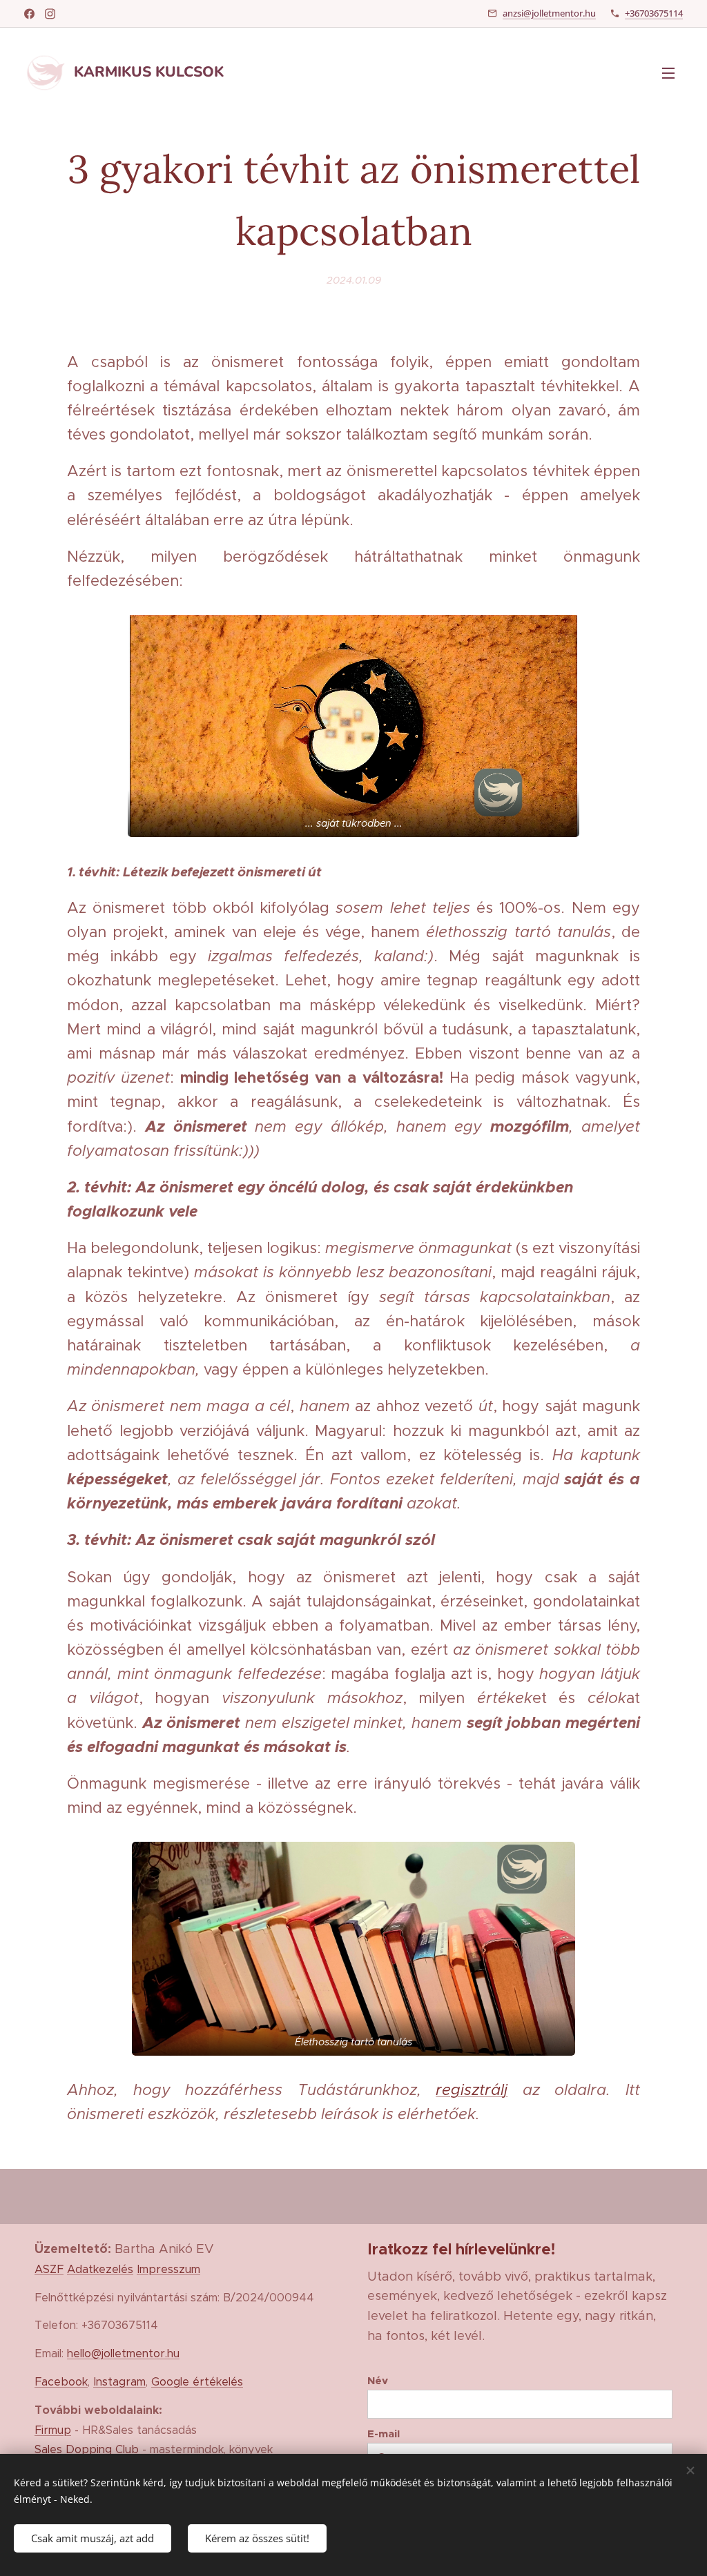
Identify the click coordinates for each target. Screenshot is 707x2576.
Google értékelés (197, 2381)
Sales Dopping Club (87, 2449)
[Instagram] (50, 14)
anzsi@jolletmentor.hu (549, 13)
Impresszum (168, 2269)
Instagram (119, 2381)
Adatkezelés (100, 2269)
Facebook (61, 2381)
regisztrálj (472, 2090)
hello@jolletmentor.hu (123, 2353)
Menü (672, 72)
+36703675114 (654, 13)
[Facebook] (29, 14)
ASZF (49, 2269)
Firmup (53, 2430)
